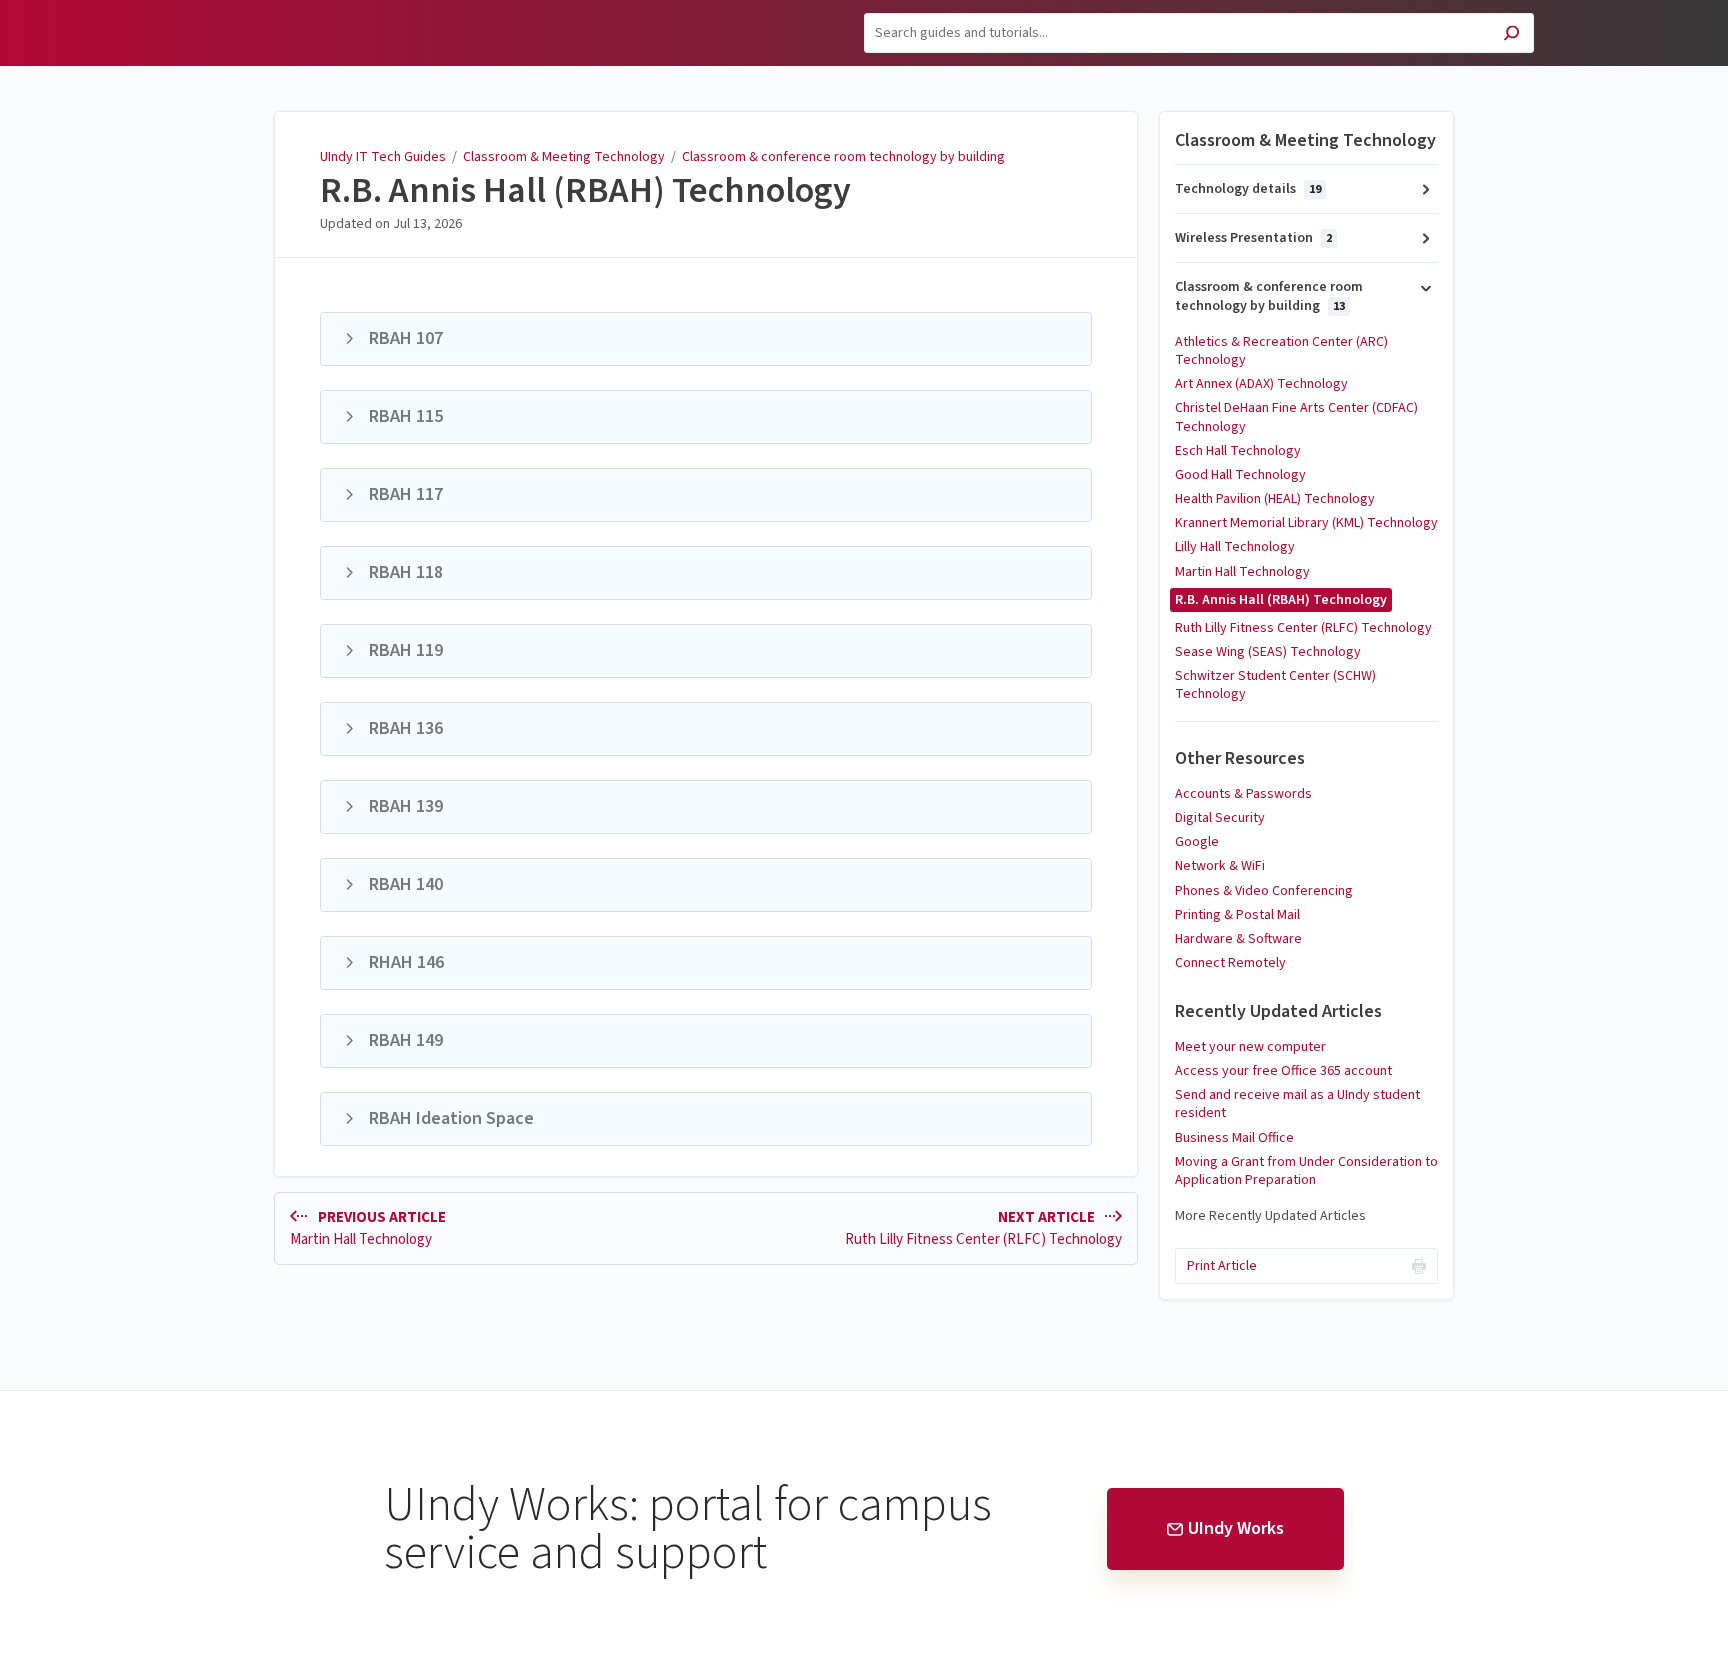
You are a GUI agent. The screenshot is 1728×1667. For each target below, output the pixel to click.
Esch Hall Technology (1238, 451)
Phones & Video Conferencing (1264, 891)
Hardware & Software (1238, 939)
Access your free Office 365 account (1283, 1071)
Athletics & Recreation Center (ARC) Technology (1281, 351)
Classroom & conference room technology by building (843, 157)
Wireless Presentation (1253, 238)
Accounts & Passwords (1243, 794)
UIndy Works (1236, 1528)
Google (1197, 842)
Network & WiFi (1220, 866)
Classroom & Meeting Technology (564, 157)
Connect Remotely (1230, 963)
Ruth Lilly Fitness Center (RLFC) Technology (1303, 628)
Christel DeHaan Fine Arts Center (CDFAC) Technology (1296, 417)
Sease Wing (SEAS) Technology (1268, 652)
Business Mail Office (1234, 1138)
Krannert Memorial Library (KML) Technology (1306, 523)
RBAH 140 (406, 884)
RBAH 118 (406, 572)
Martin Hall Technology (1242, 572)
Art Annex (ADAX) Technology (1261, 384)
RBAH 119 (406, 650)
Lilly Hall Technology (1235, 547)
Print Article (1222, 1266)
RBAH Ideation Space (451, 1118)
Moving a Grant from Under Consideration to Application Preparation (1306, 1171)
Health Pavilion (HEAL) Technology (1275, 499)
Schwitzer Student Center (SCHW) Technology (1275, 685)
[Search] (1511, 35)
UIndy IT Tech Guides (383, 157)
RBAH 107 (406, 338)
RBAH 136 (406, 728)
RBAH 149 (406, 1040)
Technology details (1248, 189)
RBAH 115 (406, 416)
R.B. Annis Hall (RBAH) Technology (585, 191)
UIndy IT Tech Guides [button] (269, 11)
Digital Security (1220, 818)
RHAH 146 (406, 962)
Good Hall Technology (1240, 475)
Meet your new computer (1250, 1047)
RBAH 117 (406, 494)
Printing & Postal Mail (1237, 915)
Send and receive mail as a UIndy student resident (1297, 1104)
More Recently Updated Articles (1270, 1216)
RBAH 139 (406, 806)
